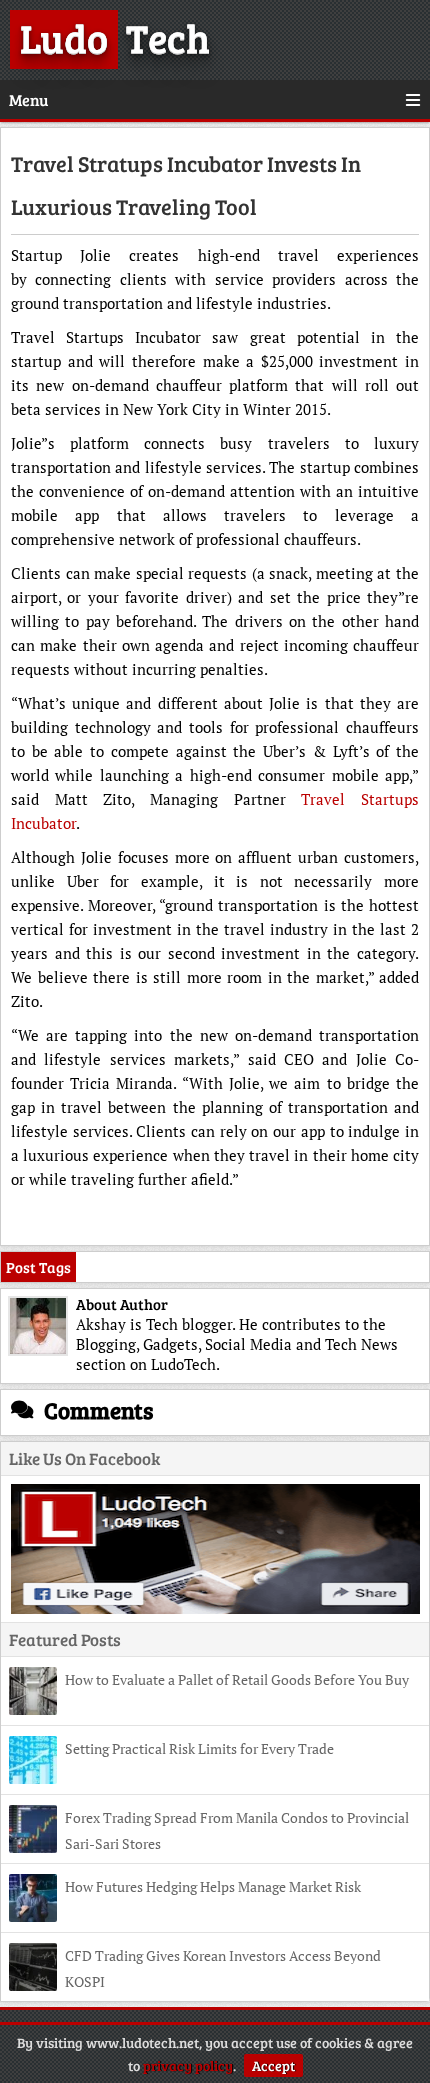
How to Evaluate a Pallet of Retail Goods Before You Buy (237, 1679)
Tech (115, 37)
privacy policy (188, 2065)
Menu (28, 99)
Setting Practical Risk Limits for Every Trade (199, 1748)
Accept (273, 2065)
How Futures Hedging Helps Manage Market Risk (213, 1886)
